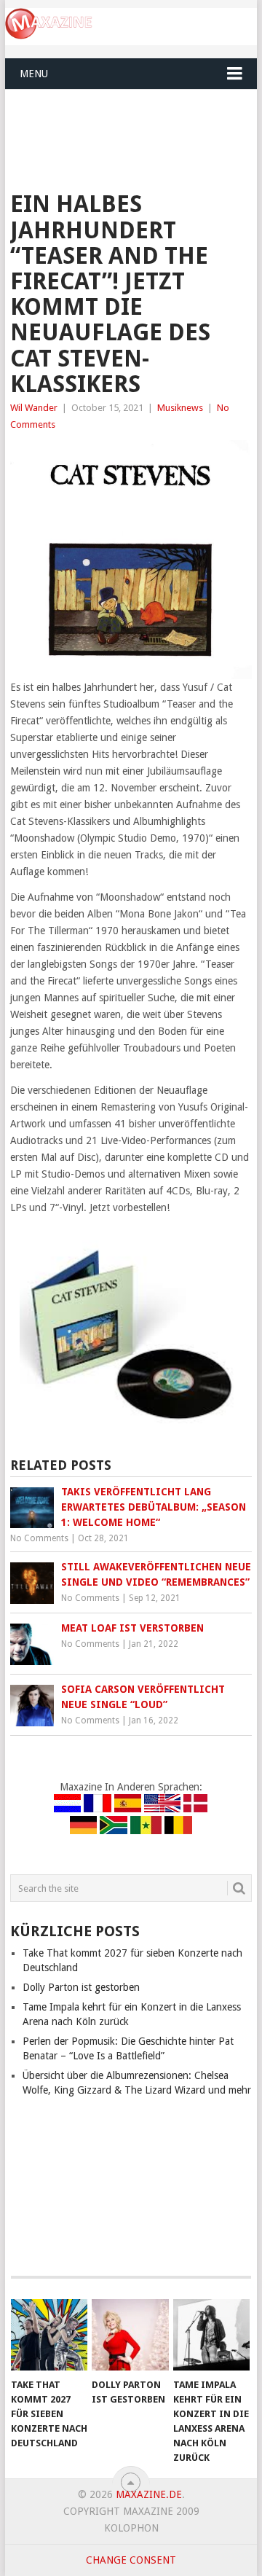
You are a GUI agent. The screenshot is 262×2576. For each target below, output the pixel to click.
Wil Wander (34, 408)
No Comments (39, 1538)
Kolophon (131, 2528)
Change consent (131, 2560)
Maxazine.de (149, 2494)
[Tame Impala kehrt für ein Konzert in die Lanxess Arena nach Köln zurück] (211, 2335)
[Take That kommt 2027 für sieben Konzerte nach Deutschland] (49, 2335)
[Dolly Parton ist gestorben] (130, 2335)
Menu (34, 74)
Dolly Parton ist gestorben (81, 1987)
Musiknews (180, 408)
